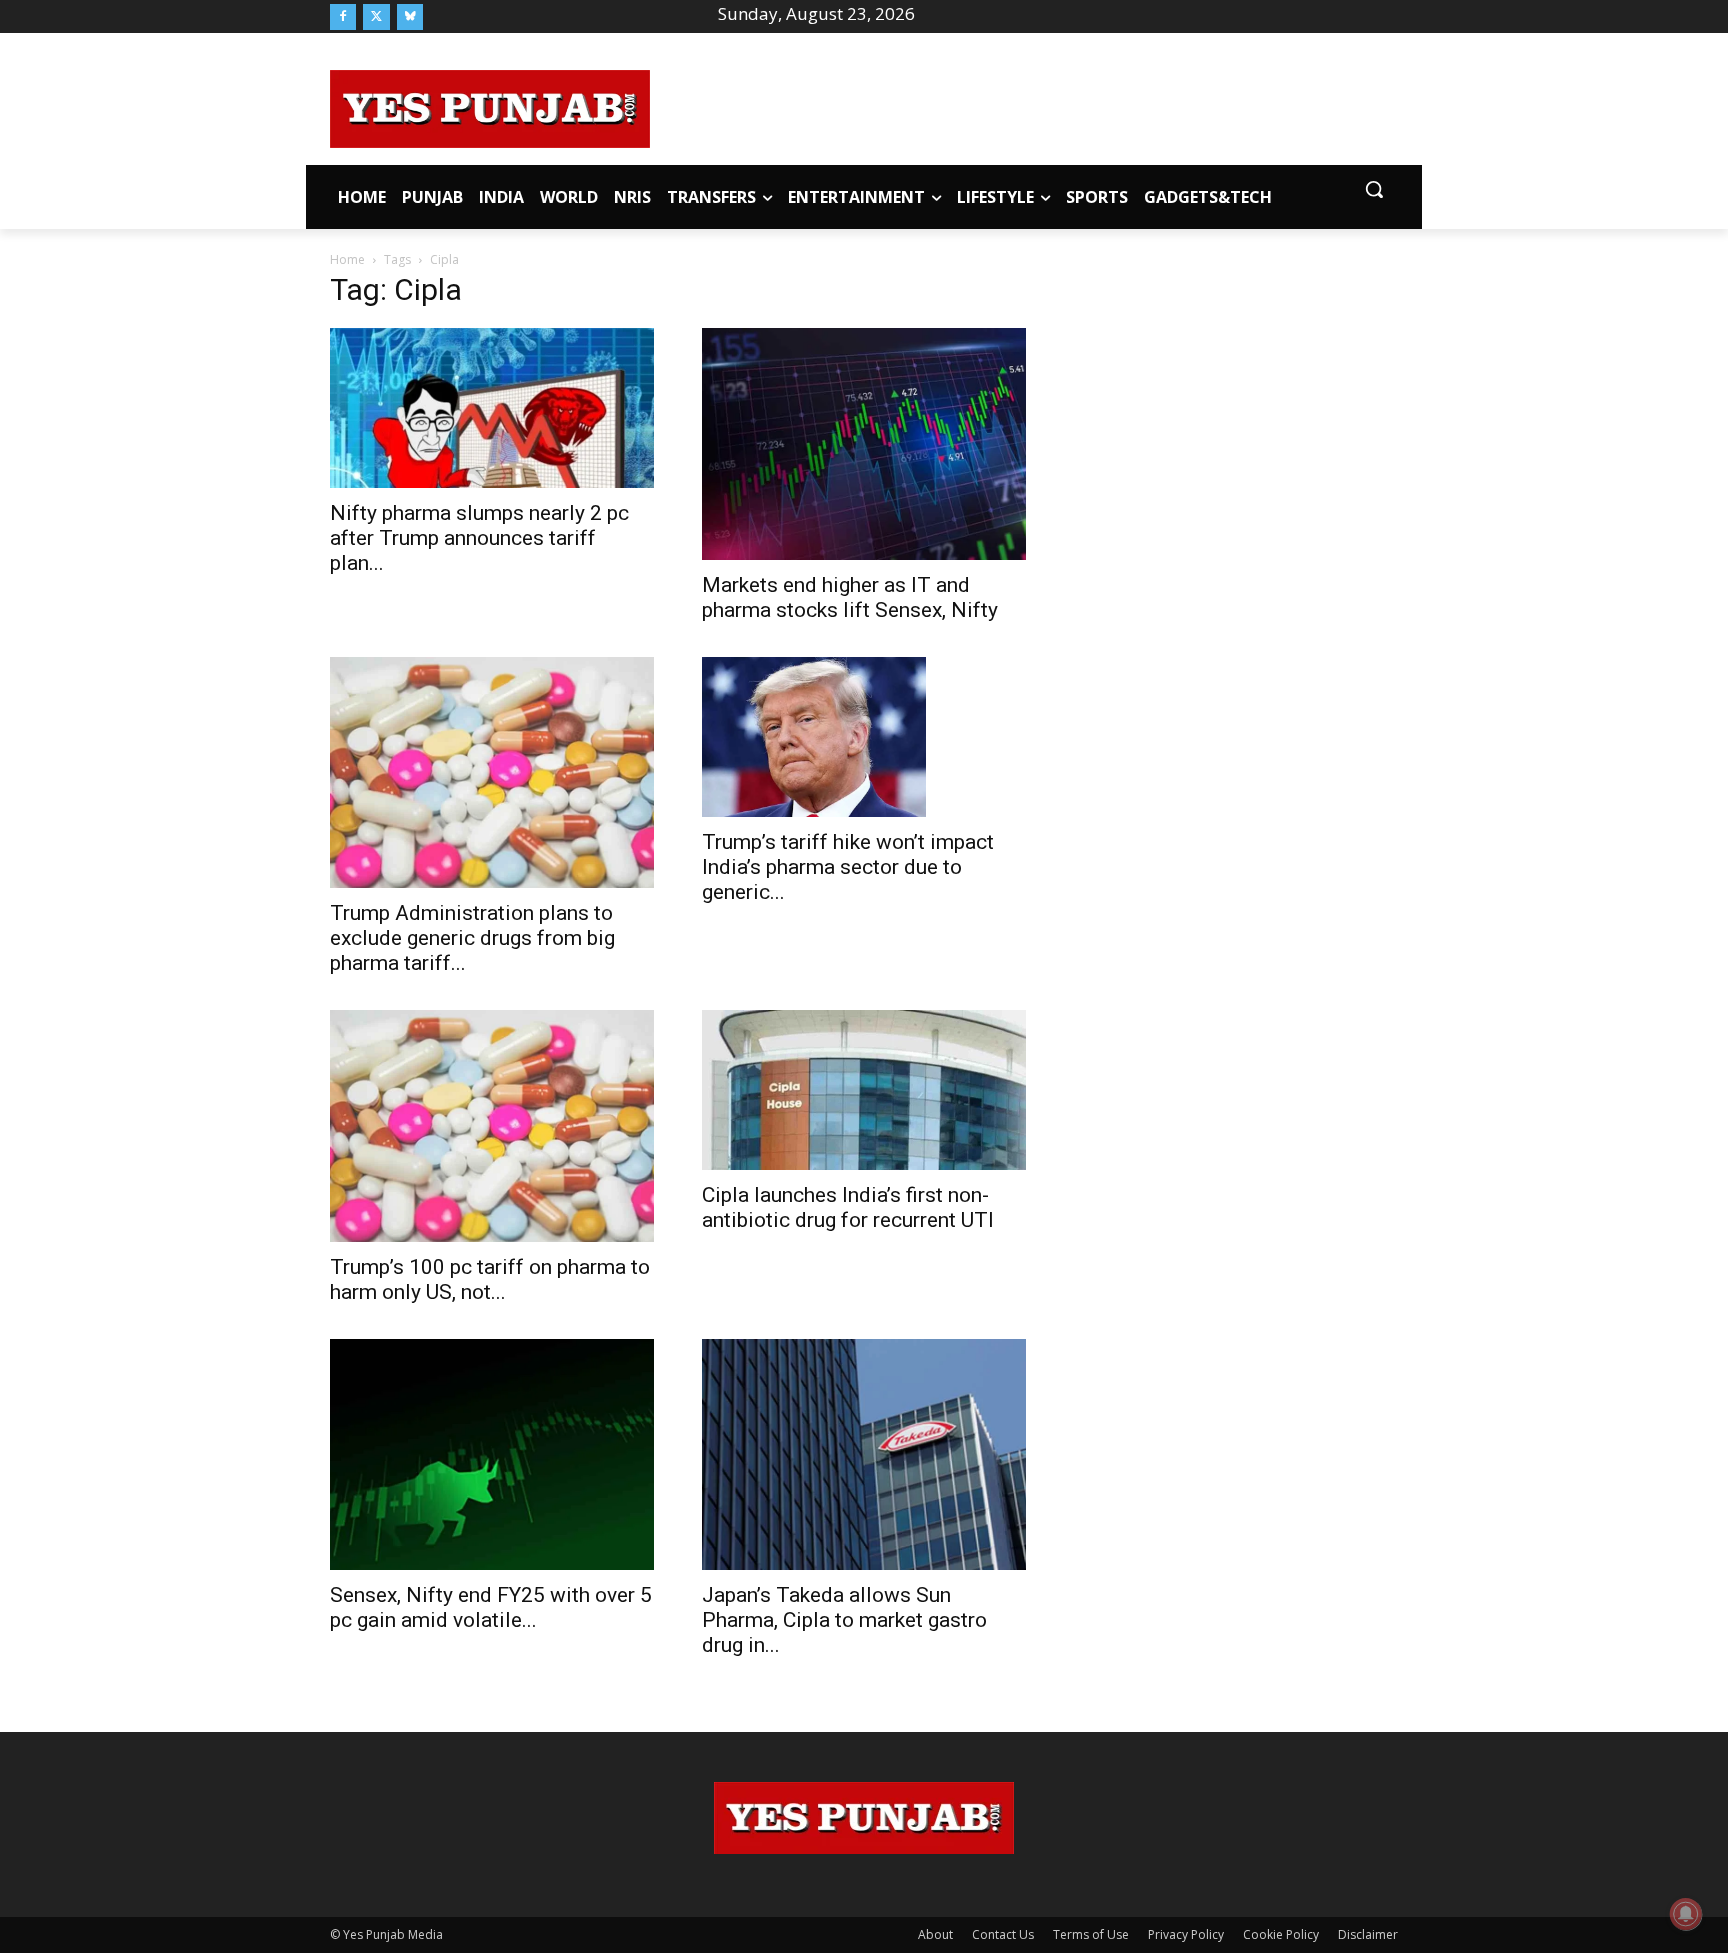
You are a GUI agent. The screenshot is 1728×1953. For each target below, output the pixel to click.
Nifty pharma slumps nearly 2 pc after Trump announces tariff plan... (479, 538)
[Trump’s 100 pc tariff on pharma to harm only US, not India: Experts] (492, 1125)
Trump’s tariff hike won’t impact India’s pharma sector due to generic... (848, 867)
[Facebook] (343, 17)
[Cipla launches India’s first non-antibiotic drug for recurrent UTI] (864, 1090)
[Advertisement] (1024, 106)
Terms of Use (1091, 1934)
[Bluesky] (410, 17)
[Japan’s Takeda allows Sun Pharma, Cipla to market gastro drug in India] (864, 1454)
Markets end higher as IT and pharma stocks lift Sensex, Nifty (850, 597)
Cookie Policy (1281, 1934)
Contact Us (1003, 1934)
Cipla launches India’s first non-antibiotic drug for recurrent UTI (848, 1207)
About (935, 1934)
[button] (1374, 189)
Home (347, 259)
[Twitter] (376, 17)
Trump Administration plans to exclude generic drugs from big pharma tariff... (472, 938)
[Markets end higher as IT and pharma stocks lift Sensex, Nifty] (864, 443)
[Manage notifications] (1686, 1914)
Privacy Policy (1186, 1934)
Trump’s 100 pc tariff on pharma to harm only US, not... (490, 1279)
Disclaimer (1368, 1934)
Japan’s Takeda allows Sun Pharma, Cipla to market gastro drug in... (844, 1620)
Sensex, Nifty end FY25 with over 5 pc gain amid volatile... (491, 1607)
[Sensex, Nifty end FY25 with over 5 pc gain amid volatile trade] (492, 1454)
